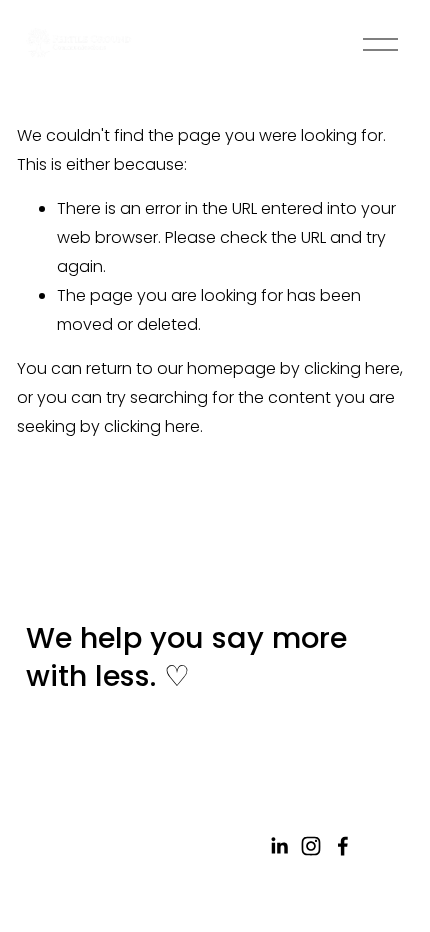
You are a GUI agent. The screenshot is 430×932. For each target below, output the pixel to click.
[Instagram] (311, 846)
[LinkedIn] (279, 846)
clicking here (352, 368)
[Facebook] (343, 846)
